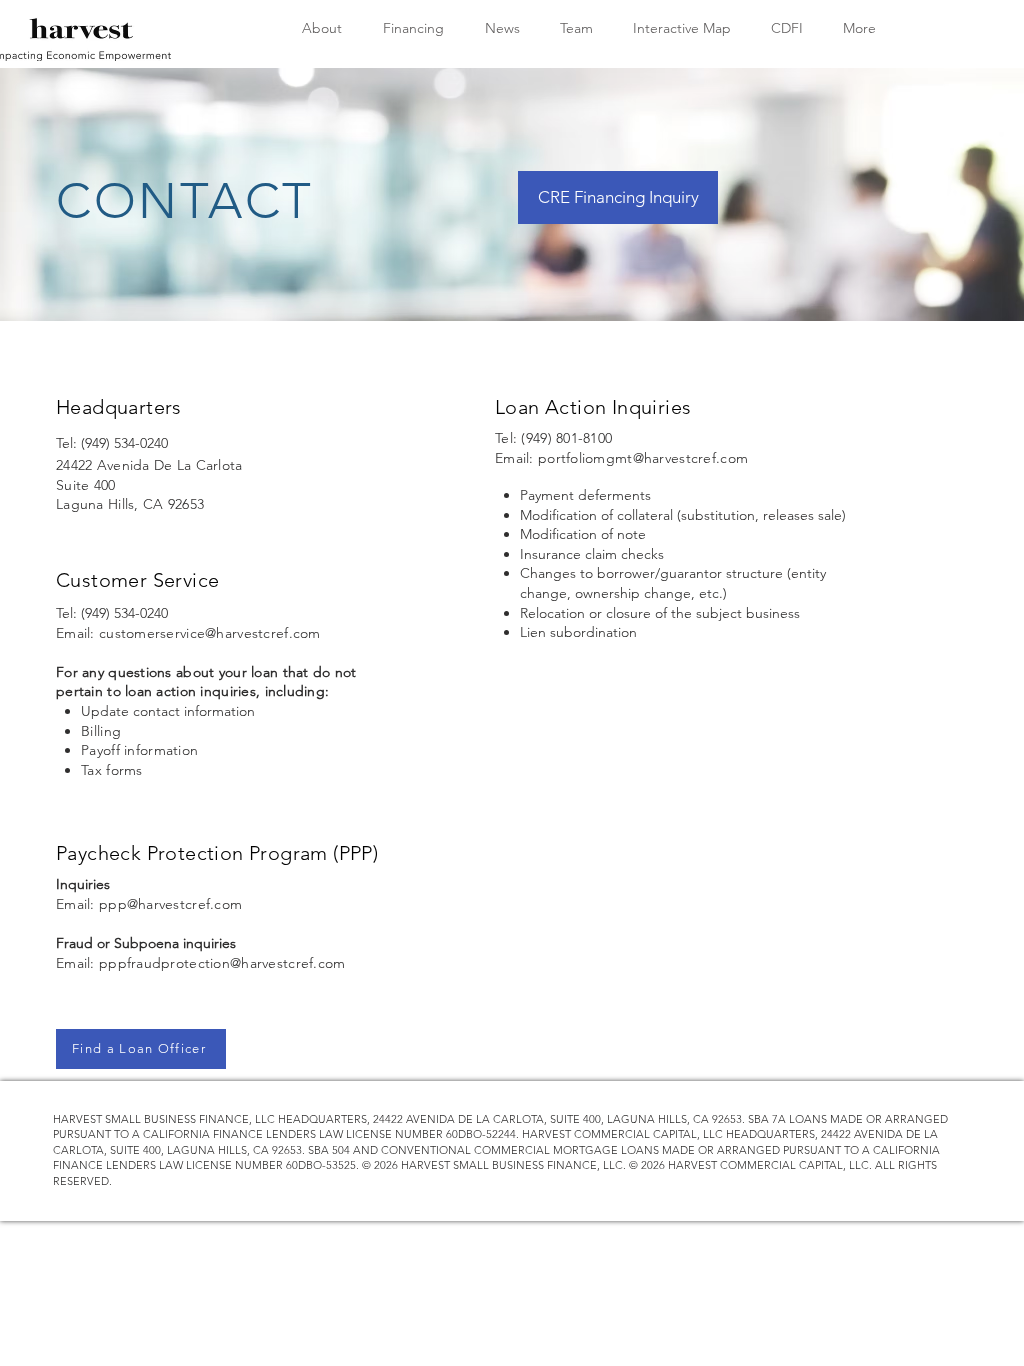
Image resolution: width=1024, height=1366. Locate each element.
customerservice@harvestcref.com (210, 633)
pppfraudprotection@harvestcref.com (222, 963)
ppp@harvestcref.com (170, 904)
